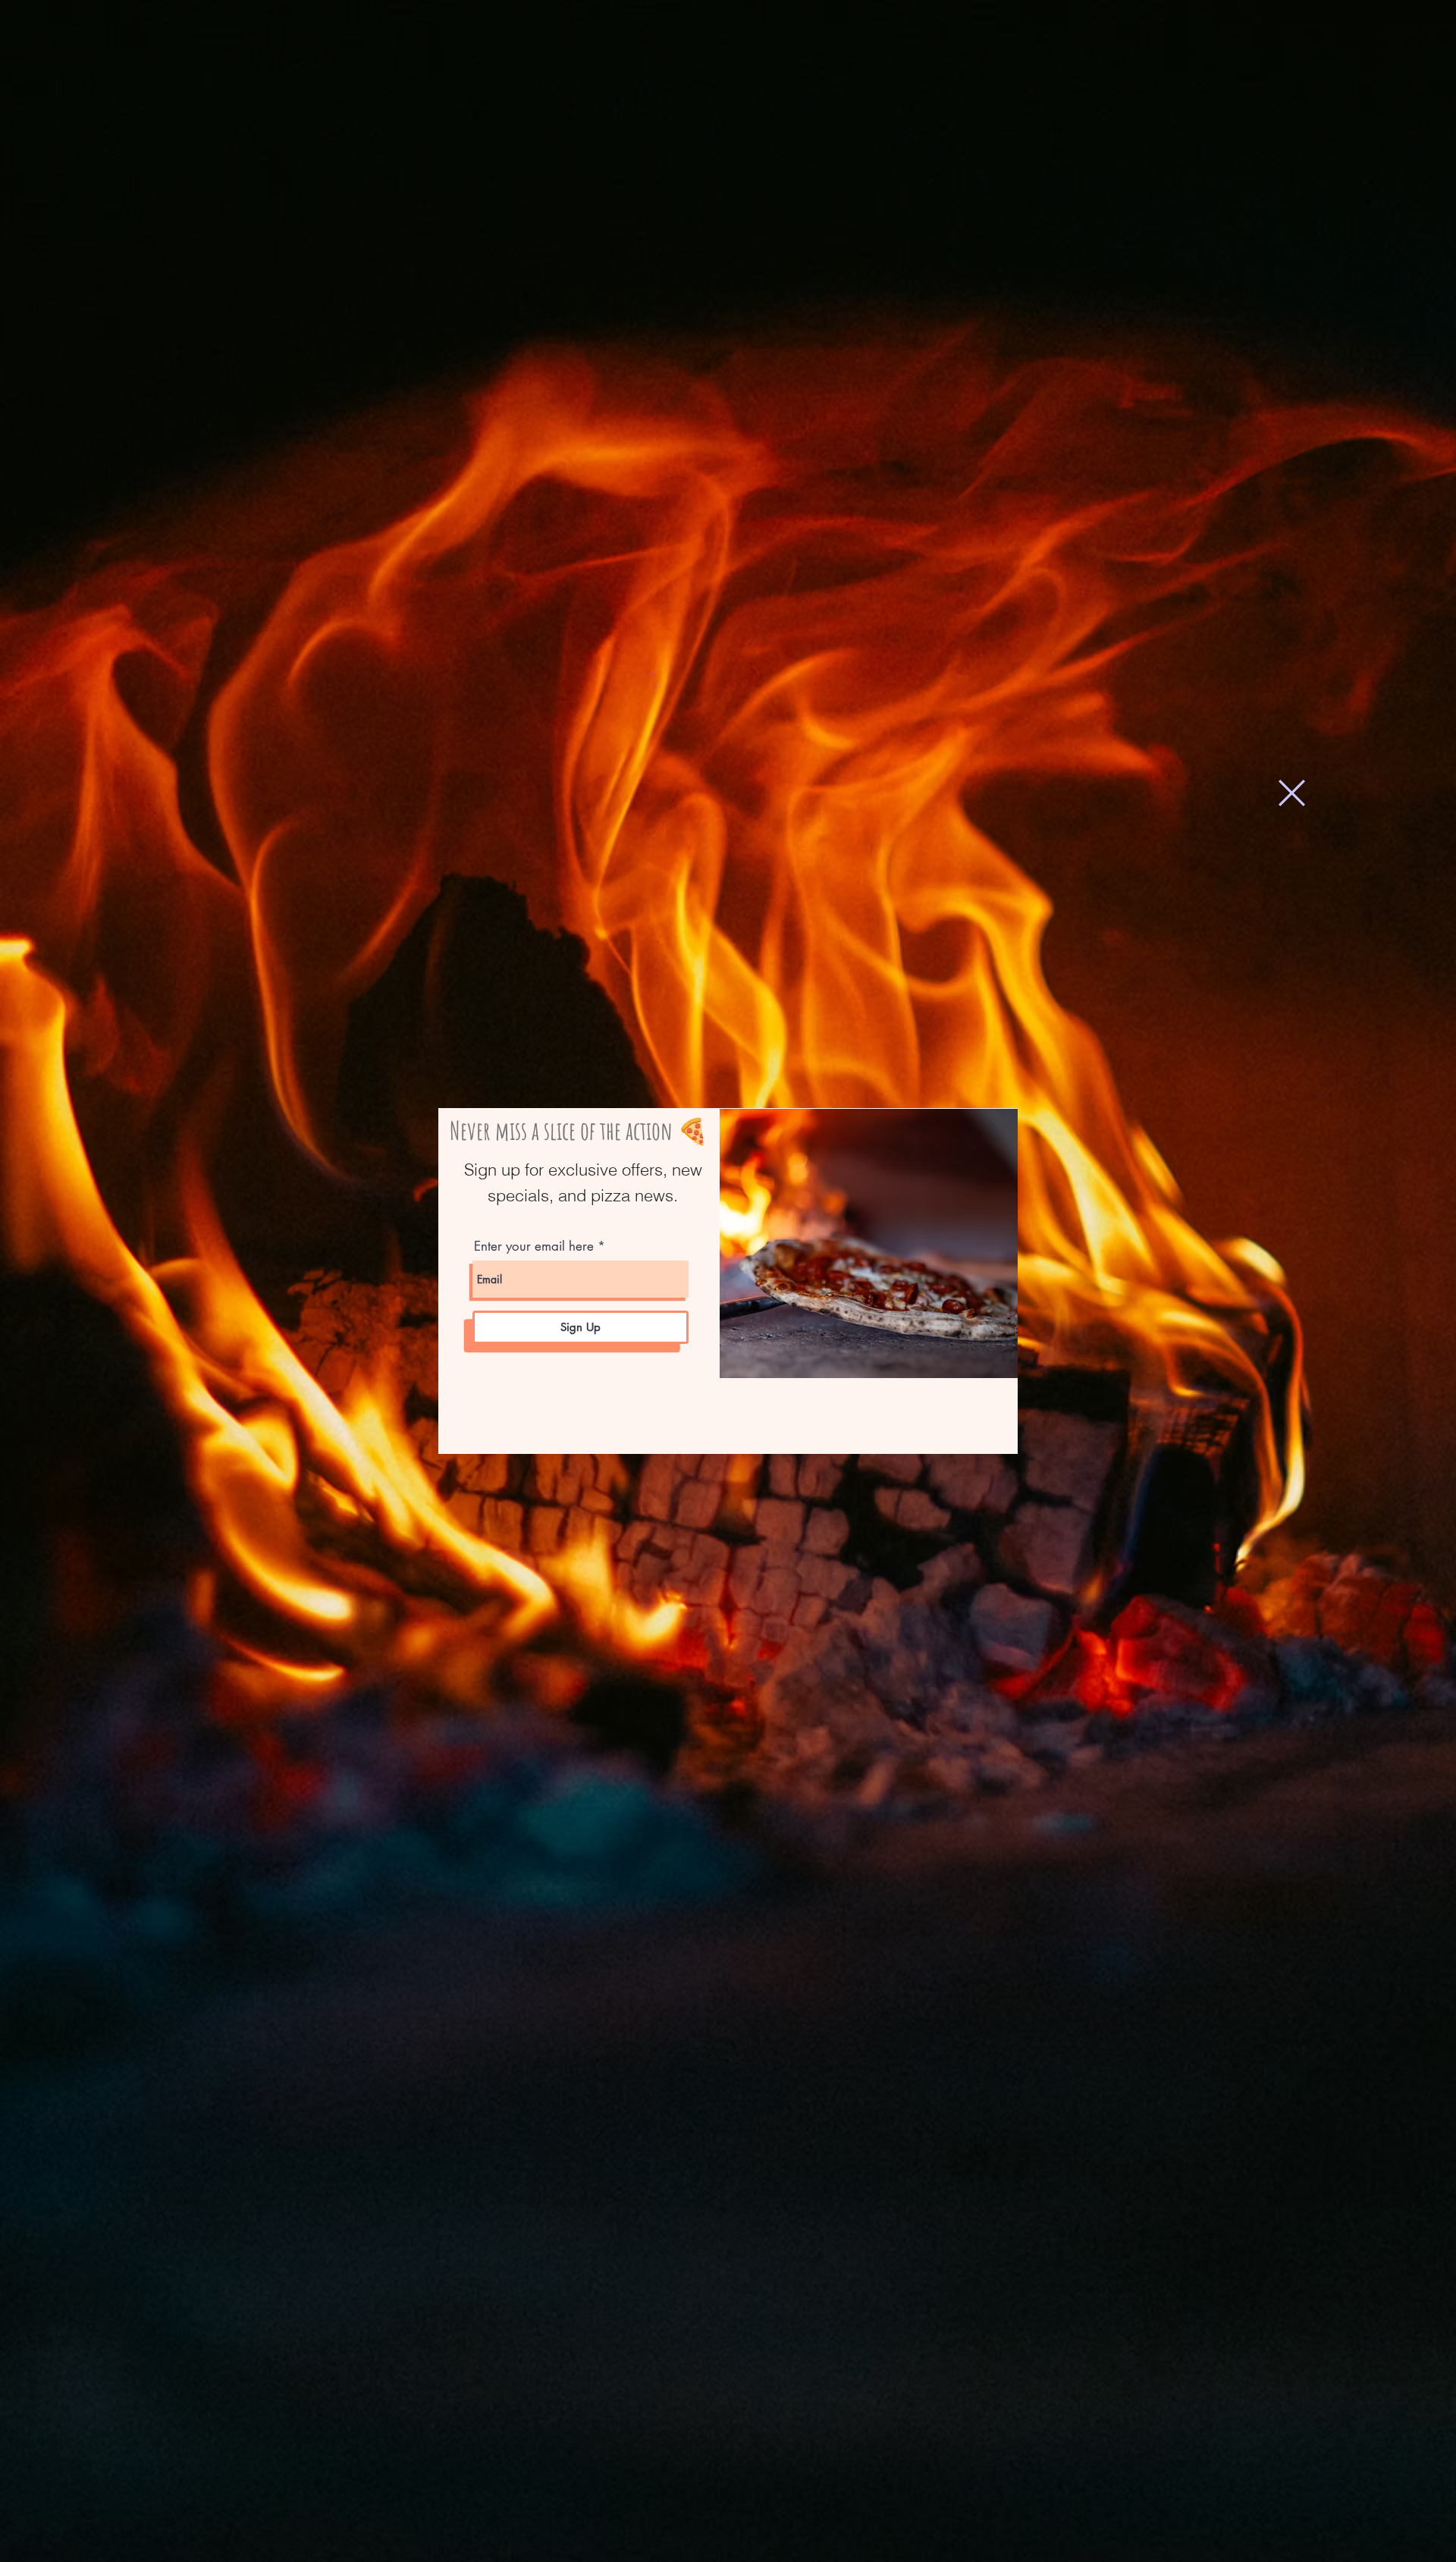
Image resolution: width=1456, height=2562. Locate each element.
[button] (1292, 793)
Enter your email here (534, 1246)
